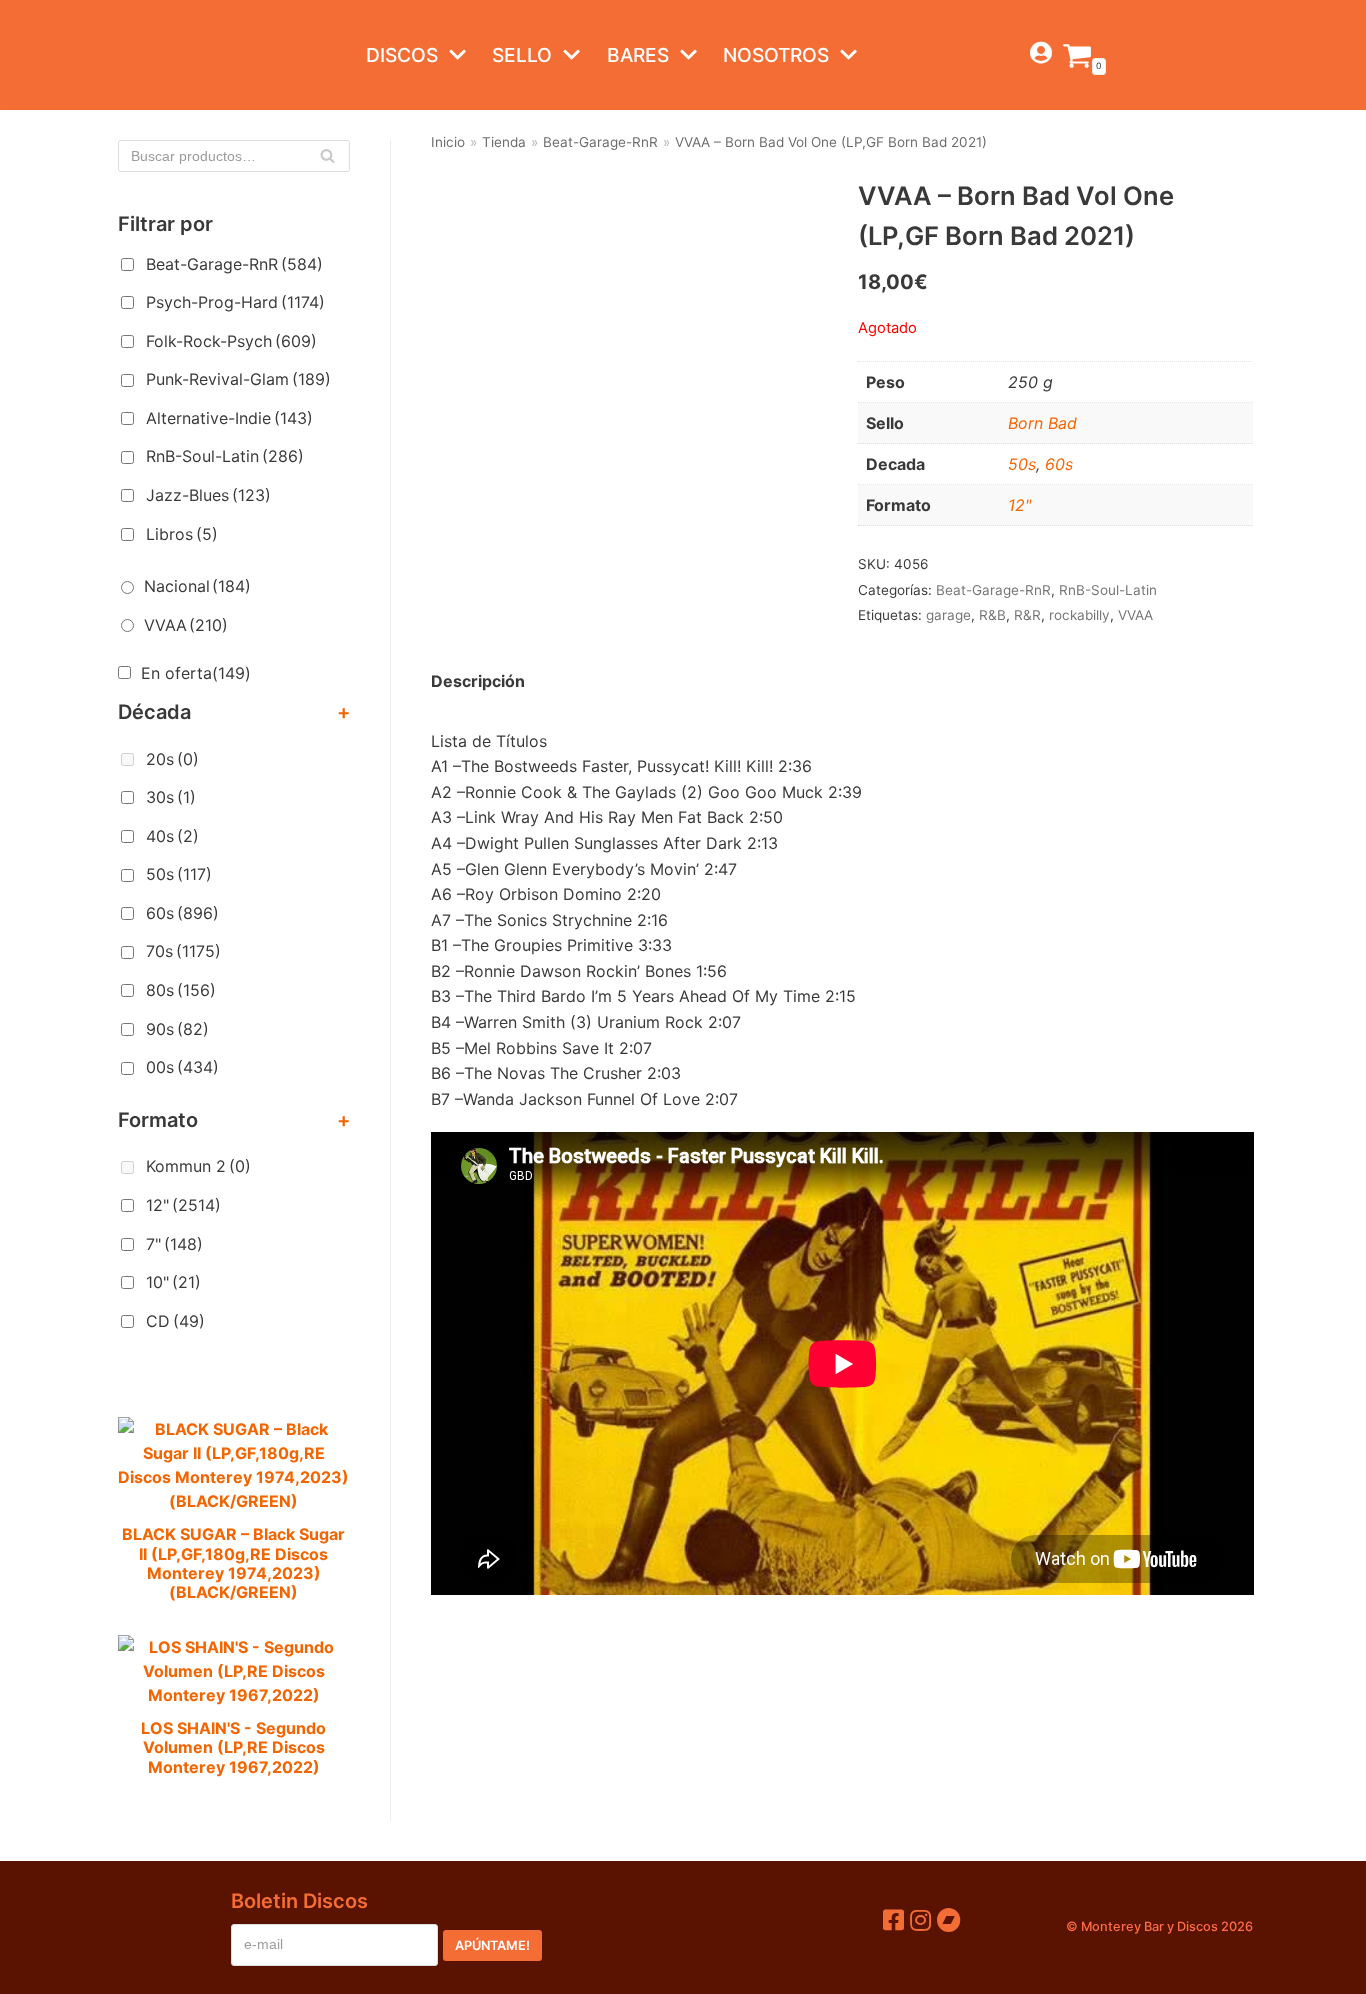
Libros (182, 534)
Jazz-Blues (208, 495)
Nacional (197, 586)
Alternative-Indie (229, 418)
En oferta (196, 673)
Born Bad (1042, 423)
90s (177, 1029)
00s (182, 1067)
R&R (1027, 615)
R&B (992, 615)
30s (171, 797)
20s (172, 759)
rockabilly (1079, 615)
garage (948, 615)
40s (172, 836)
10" (173, 1282)
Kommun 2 (198, 1166)
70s (183, 951)
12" (183, 1205)
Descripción (478, 681)
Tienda (504, 142)
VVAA (186, 625)
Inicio (448, 142)
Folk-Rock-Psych (231, 341)
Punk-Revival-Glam (238, 379)
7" (174, 1244)
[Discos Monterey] (158, 55)
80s (181, 990)
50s (179, 874)
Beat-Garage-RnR (234, 264)
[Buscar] (327, 156)
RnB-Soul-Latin (225, 456)
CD (175, 1321)
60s (182, 913)
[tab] (478, 682)
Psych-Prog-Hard (235, 302)
